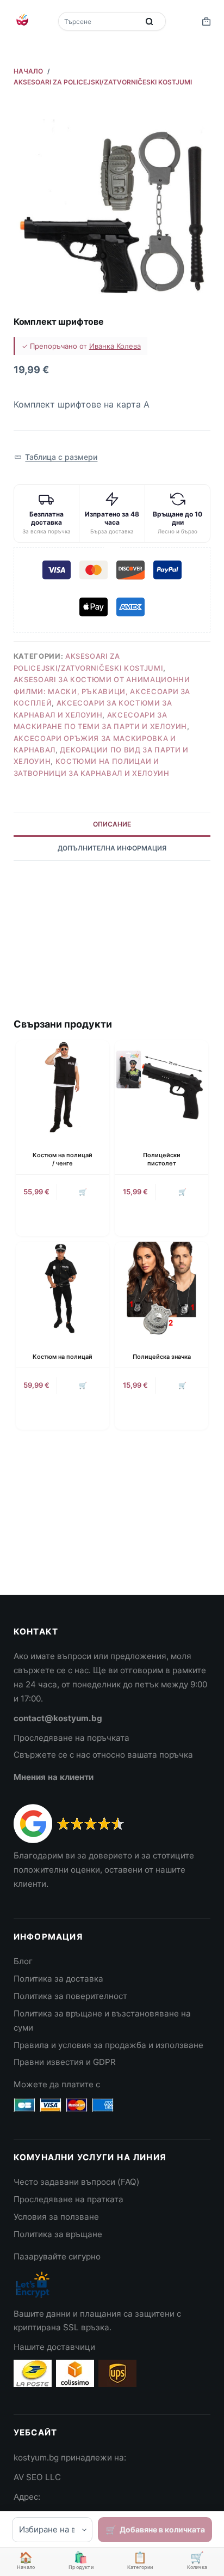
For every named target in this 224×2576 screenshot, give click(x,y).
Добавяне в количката (162, 2529)
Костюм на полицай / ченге (63, 1159)
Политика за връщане (58, 2234)
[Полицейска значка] (161, 1289)
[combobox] (99, 21)
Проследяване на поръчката (71, 1738)
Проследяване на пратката (69, 2199)
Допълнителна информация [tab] (112, 848)
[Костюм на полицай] (63, 1289)
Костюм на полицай (63, 1357)
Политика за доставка (58, 1979)
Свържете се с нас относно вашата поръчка (103, 1755)
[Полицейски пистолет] (161, 1087)
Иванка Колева (115, 346)
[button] (56, 457)
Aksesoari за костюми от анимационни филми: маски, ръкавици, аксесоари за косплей (102, 691)
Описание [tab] (112, 824)
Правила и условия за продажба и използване (108, 2045)
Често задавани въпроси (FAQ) (77, 2182)
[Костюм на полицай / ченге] (63, 1087)
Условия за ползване (56, 2217)
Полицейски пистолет (162, 1159)
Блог (23, 1961)
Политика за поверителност (70, 1996)
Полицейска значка (162, 1357)
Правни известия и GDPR (65, 2062)
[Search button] (150, 21)
